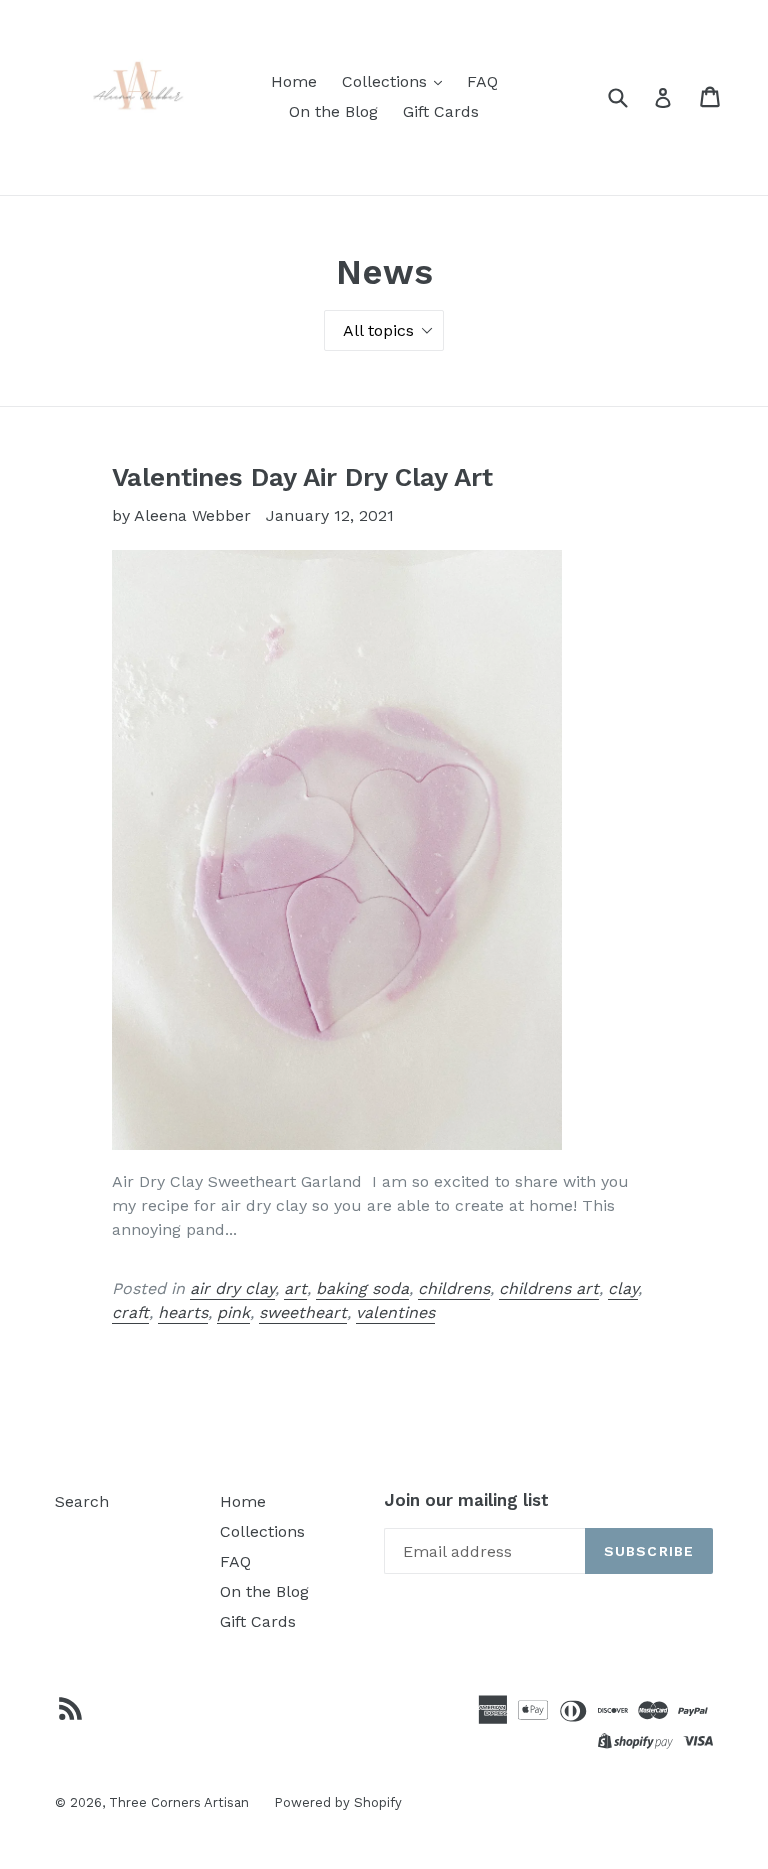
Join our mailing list (466, 1500)
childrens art (549, 1288)
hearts (183, 1312)
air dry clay (232, 1288)
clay (623, 1288)
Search (82, 1501)
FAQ (482, 81)
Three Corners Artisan (179, 1802)
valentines (395, 1312)
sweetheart (303, 1312)
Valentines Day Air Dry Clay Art (302, 477)
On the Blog (333, 111)
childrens (454, 1288)
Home (294, 81)
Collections (387, 81)
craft (130, 1312)
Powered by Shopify (338, 1802)
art (295, 1288)
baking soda (362, 1288)
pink (233, 1312)
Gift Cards (441, 111)
